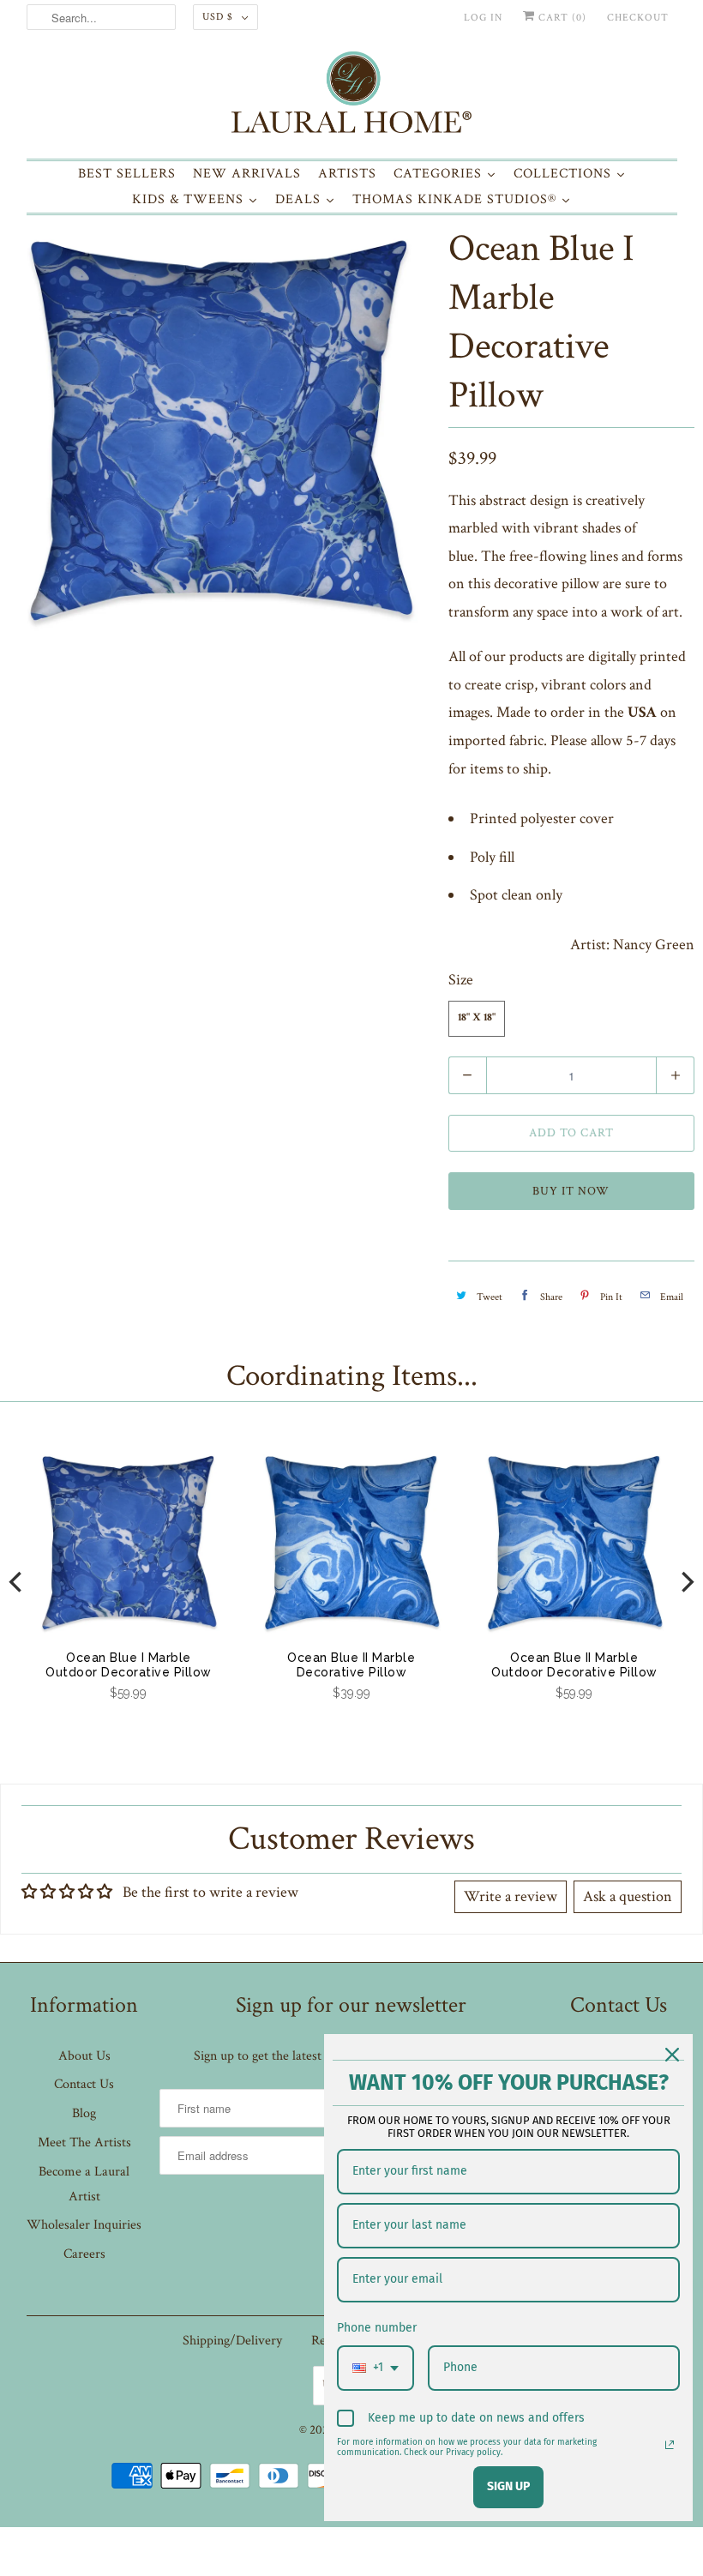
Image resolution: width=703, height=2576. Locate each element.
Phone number (377, 2328)
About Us (84, 2056)
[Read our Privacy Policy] (670, 2445)
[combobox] (376, 2368)
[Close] (672, 2055)
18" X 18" (477, 1018)
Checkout (638, 18)
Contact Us (84, 2084)
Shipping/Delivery (232, 2341)
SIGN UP (508, 2486)
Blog (84, 2113)
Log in (483, 18)
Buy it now (571, 1191)
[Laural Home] (352, 96)
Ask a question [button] (628, 1896)
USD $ (218, 17)
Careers (84, 2254)
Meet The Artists (84, 2143)
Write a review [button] (511, 1896)
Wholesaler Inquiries (84, 2225)
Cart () (561, 18)
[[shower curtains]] (220, 431)
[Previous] (17, 1583)
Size (461, 980)
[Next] (686, 1583)
